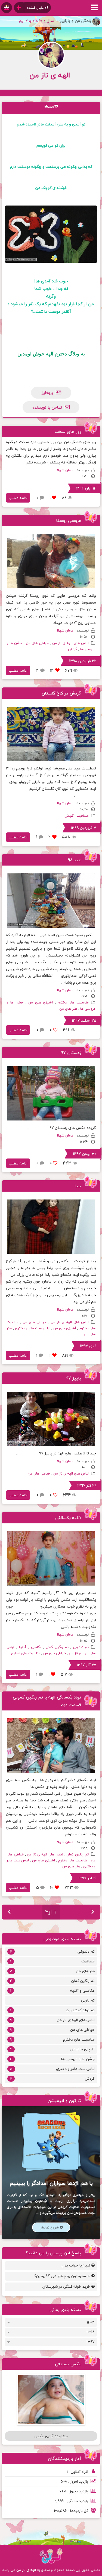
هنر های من (68, 1009)
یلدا (78, 1186)
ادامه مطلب (18, 498)
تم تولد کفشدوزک (52, 2010)
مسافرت (83, 816)
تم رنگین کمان (57, 1647)
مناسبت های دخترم (73, 1002)
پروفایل (47, 393)
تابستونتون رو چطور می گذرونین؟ (63, 2276)
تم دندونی (81, 1647)
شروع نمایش (50, 2227)
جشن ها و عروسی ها (52, 2059)
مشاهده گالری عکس (51, 2436)
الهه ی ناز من (26, 2570)
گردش (73, 649)
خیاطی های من (37, 643)
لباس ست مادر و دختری (33, 1328)
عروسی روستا (69, 520)
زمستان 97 (71, 1053)
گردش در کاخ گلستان (61, 693)
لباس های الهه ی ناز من (70, 643)
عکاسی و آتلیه (30, 1647)
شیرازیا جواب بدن (77, 2265)
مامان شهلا (65, 470)
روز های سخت (68, 431)
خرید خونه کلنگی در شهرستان (67, 2286)
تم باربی (88, 2000)
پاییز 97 (74, 1378)
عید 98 (75, 860)
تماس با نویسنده (47, 407)
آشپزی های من (41, 1002)
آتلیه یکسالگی (68, 1518)
